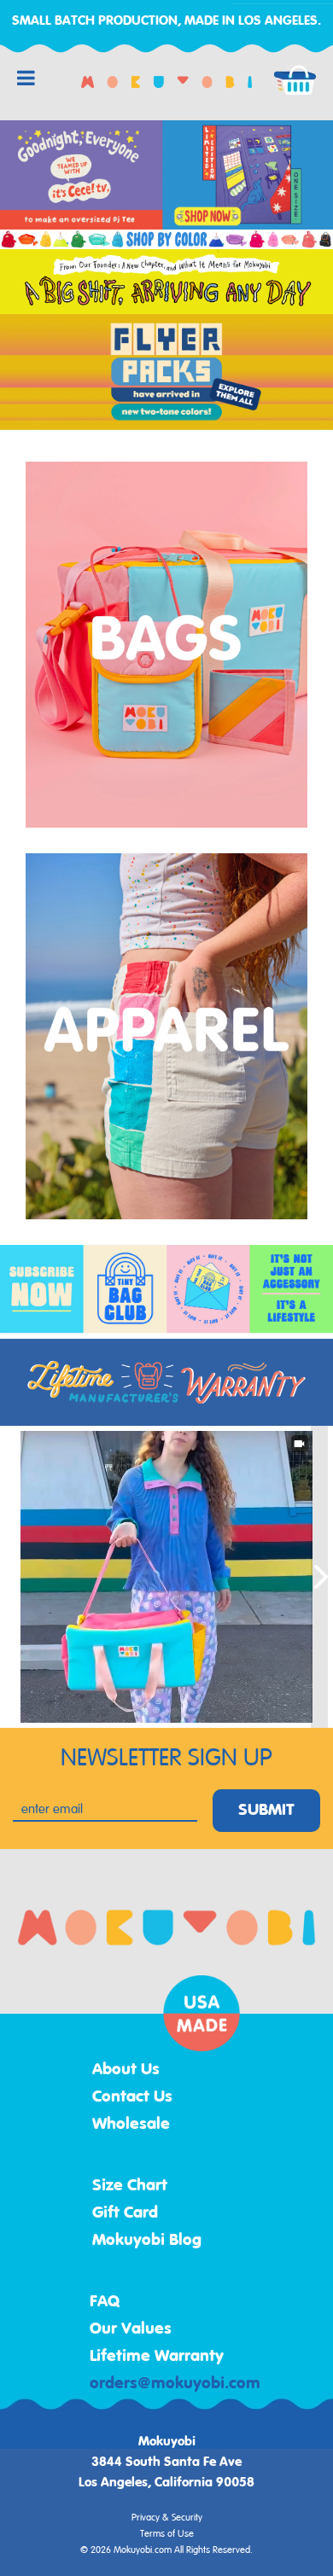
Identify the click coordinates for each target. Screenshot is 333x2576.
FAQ (105, 2302)
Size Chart (130, 2186)
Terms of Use (167, 2534)
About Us (126, 2070)
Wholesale (131, 2125)
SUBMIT (266, 1811)
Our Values (131, 2329)
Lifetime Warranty (157, 2357)
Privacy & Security (167, 2518)
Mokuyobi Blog (147, 2241)
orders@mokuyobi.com (175, 2384)
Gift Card (125, 2213)
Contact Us (132, 2097)
